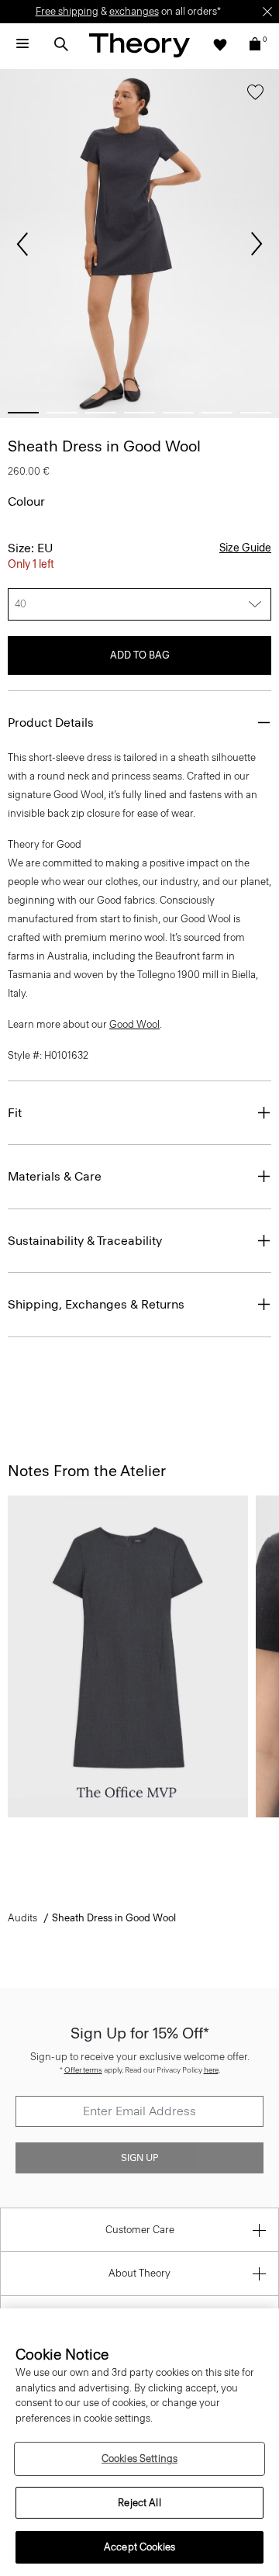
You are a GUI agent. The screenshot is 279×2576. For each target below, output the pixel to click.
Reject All (139, 2503)
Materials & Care (55, 1176)
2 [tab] (62, 413)
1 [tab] (23, 413)
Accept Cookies (139, 2547)
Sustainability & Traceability (85, 1241)
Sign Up (139, 2158)
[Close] (267, 12)
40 (21, 604)
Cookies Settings (139, 2458)
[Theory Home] (139, 45)
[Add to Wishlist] (255, 95)
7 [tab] (256, 413)
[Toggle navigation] (22, 44)
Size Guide (245, 548)
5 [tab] (178, 413)
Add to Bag (140, 655)
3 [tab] (101, 413)
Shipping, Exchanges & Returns (96, 1304)
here (211, 2070)
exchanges (134, 11)
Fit (15, 1113)
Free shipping (67, 11)
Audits (22, 1918)
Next (257, 244)
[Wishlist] (220, 44)
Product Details (51, 723)
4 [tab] (139, 413)
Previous (22, 244)
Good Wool (134, 1024)
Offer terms (83, 2070)
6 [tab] (217, 413)
